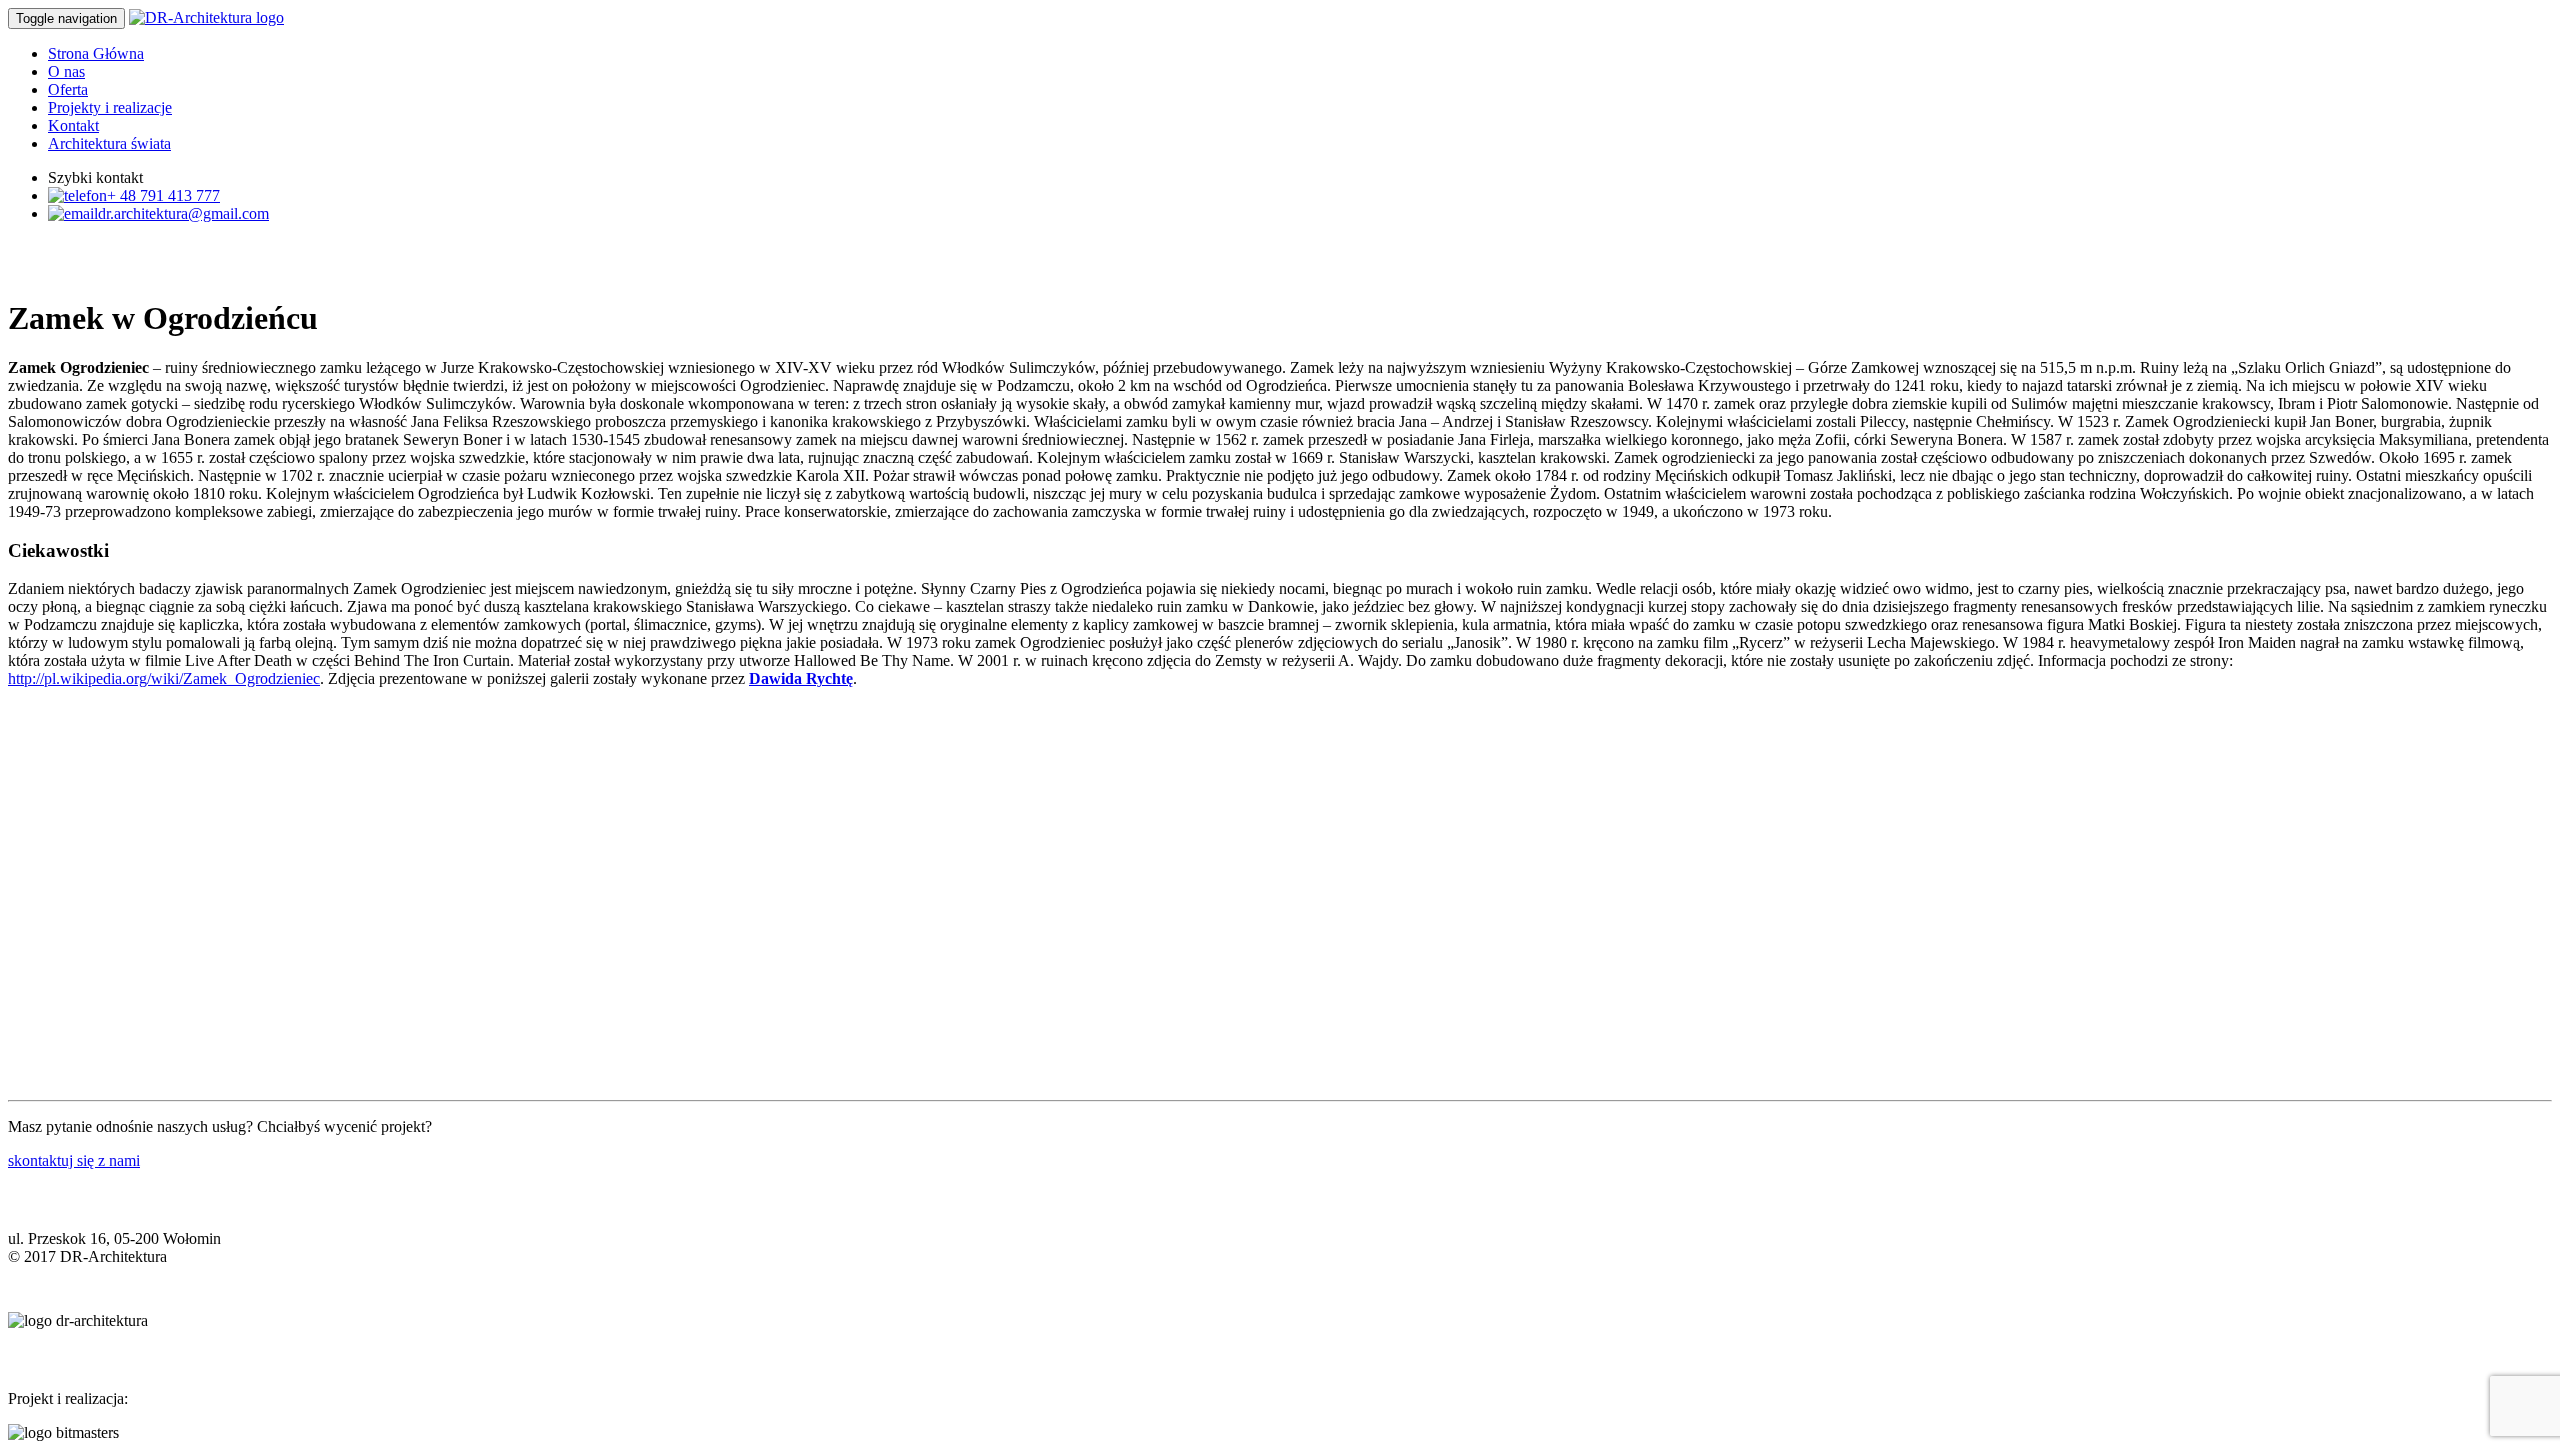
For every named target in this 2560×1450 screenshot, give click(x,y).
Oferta (68, 89)
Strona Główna (96, 53)
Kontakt (73, 125)
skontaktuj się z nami (74, 1160)
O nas (66, 71)
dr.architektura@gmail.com (183, 213)
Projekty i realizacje (110, 107)
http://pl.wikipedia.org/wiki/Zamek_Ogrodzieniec (164, 678)
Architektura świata (109, 143)
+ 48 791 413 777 (163, 195)
